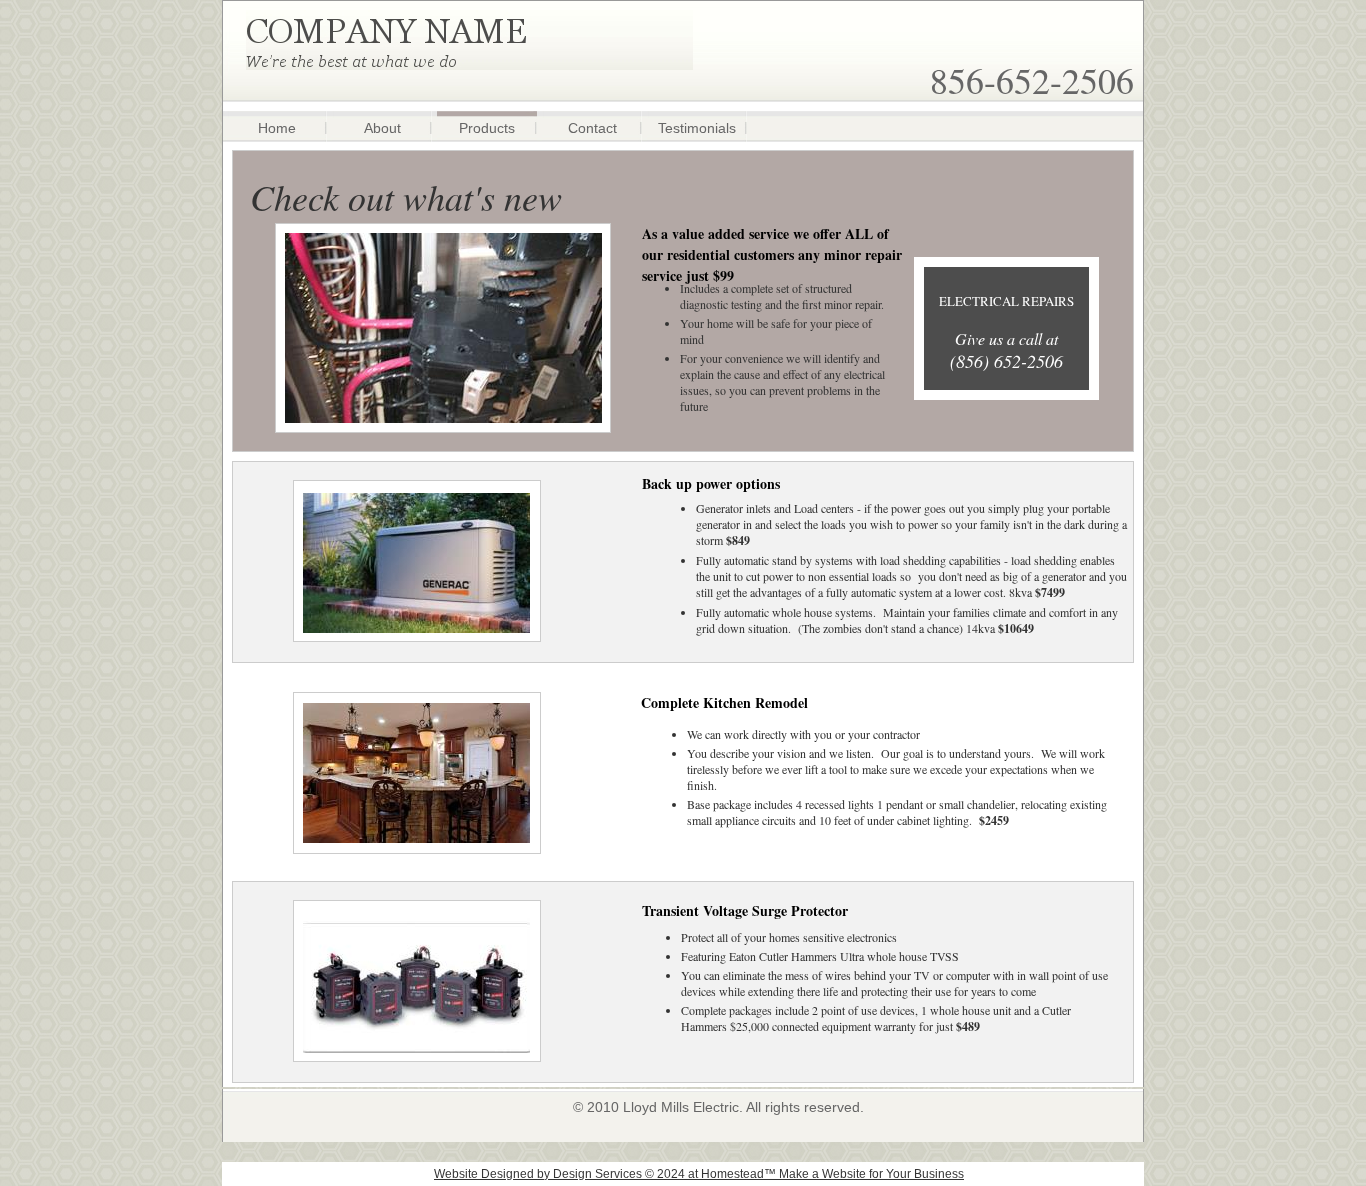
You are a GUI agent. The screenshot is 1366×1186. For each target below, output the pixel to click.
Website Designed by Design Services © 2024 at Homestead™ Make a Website (650, 1174)
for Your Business (915, 1174)
